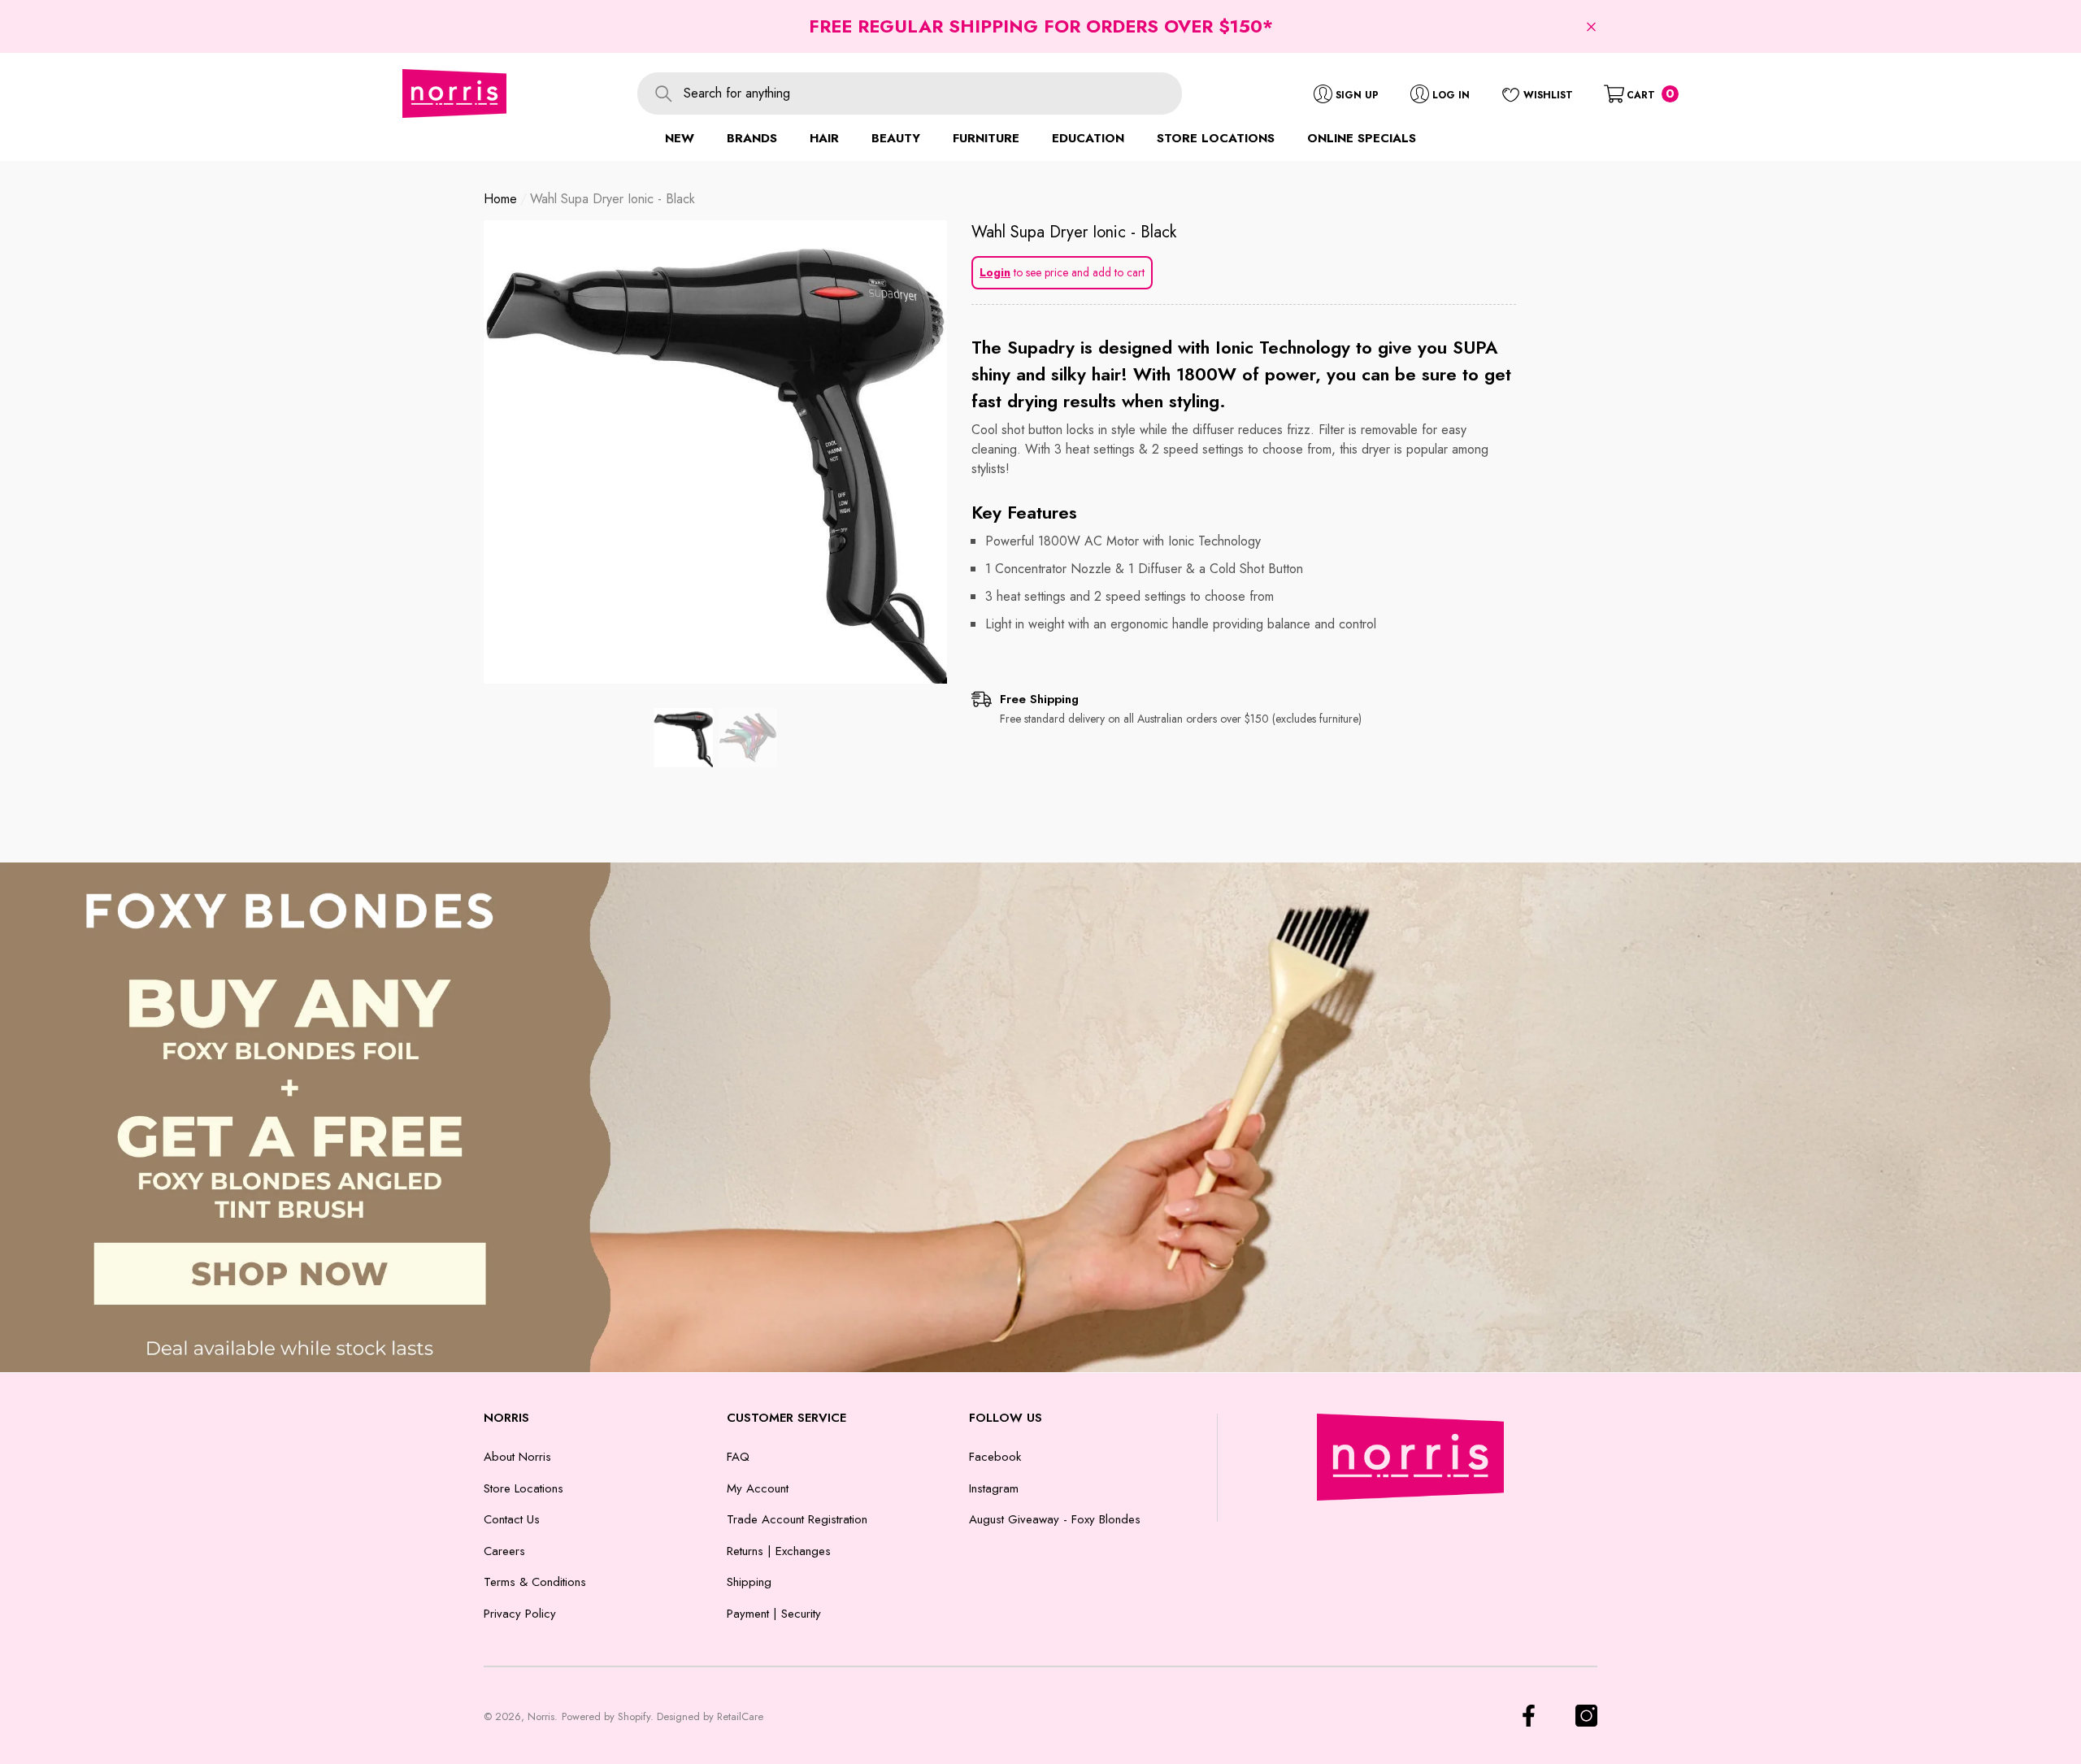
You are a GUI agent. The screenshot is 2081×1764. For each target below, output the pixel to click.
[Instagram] (1586, 1716)
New (680, 138)
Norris (541, 1716)
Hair (824, 138)
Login (995, 272)
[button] (1591, 26)
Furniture (986, 138)
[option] (715, 452)
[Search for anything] (910, 93)
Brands (752, 138)
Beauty (896, 138)
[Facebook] (1529, 1716)
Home (500, 199)
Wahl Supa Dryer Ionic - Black (1074, 232)
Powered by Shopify (606, 1716)
